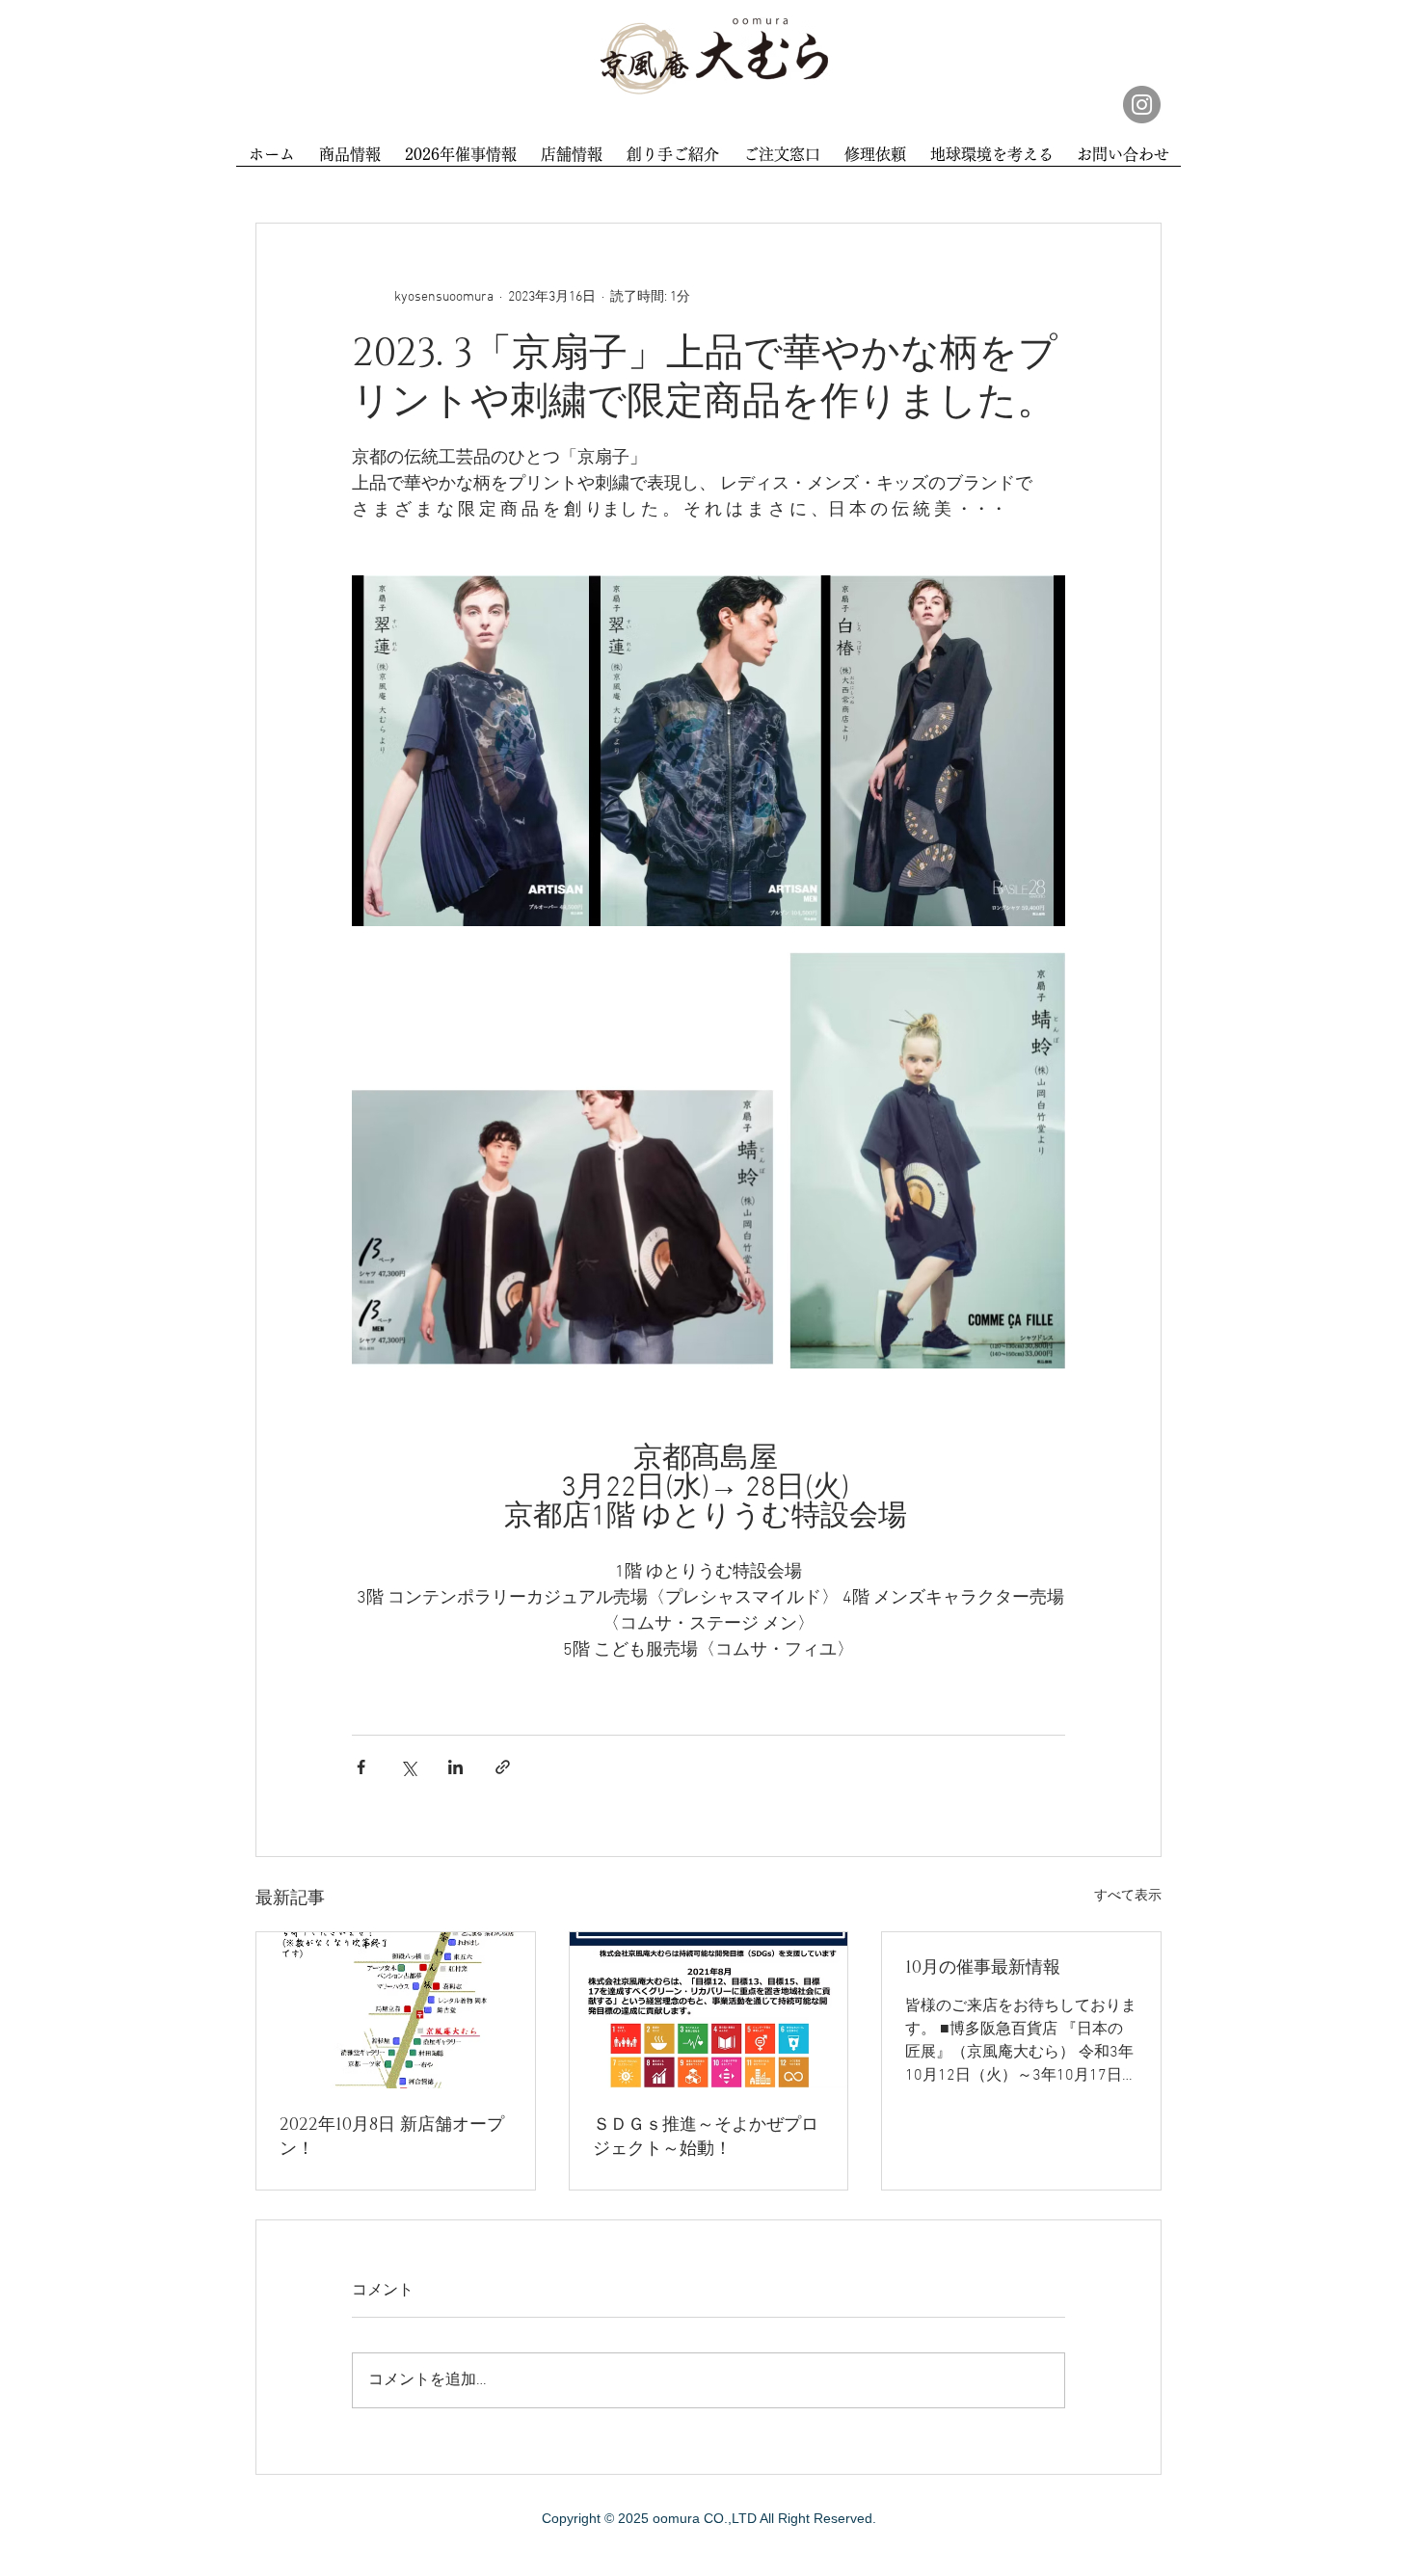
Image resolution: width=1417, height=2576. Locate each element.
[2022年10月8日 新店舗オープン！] (396, 2010)
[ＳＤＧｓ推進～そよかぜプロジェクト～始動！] (709, 2010)
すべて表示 (1128, 1896)
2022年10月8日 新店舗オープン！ (392, 2137)
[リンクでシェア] (503, 1767)
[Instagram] (1142, 105)
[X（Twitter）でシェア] (408, 1767)
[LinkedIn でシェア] (455, 1767)
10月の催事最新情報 (983, 1968)
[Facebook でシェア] (361, 1767)
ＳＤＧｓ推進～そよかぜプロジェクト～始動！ (706, 2137)
